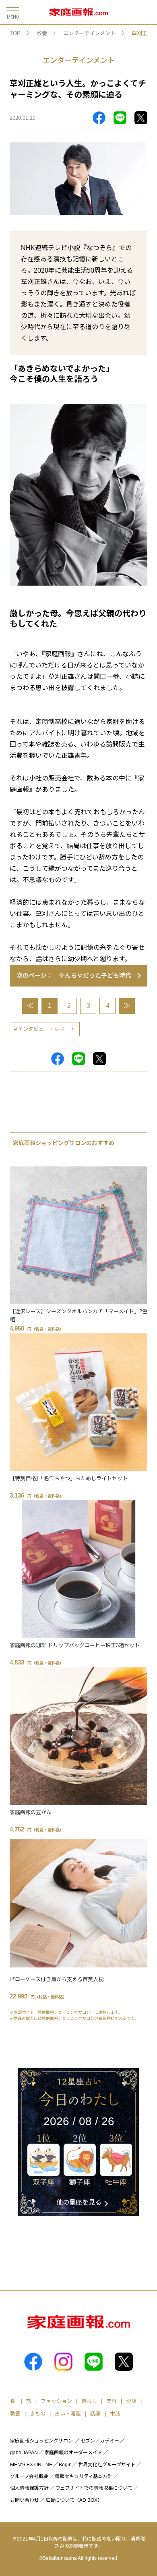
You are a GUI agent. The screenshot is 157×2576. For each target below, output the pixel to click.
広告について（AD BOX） (74, 2500)
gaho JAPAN (24, 2453)
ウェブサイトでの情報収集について (94, 2488)
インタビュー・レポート (46, 1029)
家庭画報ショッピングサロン (41, 2441)
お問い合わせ (25, 2500)
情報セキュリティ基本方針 (84, 2476)
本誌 (115, 2414)
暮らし (89, 2401)
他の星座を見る (79, 2202)
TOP (15, 33)
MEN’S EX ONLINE (31, 2465)
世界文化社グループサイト (107, 2465)
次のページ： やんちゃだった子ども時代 (74, 975)
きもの (38, 2414)
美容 (112, 2401)
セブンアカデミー (100, 2441)
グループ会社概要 (29, 2476)
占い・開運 (68, 2414)
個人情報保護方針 (29, 2488)
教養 (42, 33)
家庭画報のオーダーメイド (73, 2453)
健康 (131, 2401)
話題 (95, 2414)
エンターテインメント (89, 33)
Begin (65, 2465)
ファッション (56, 2401)
